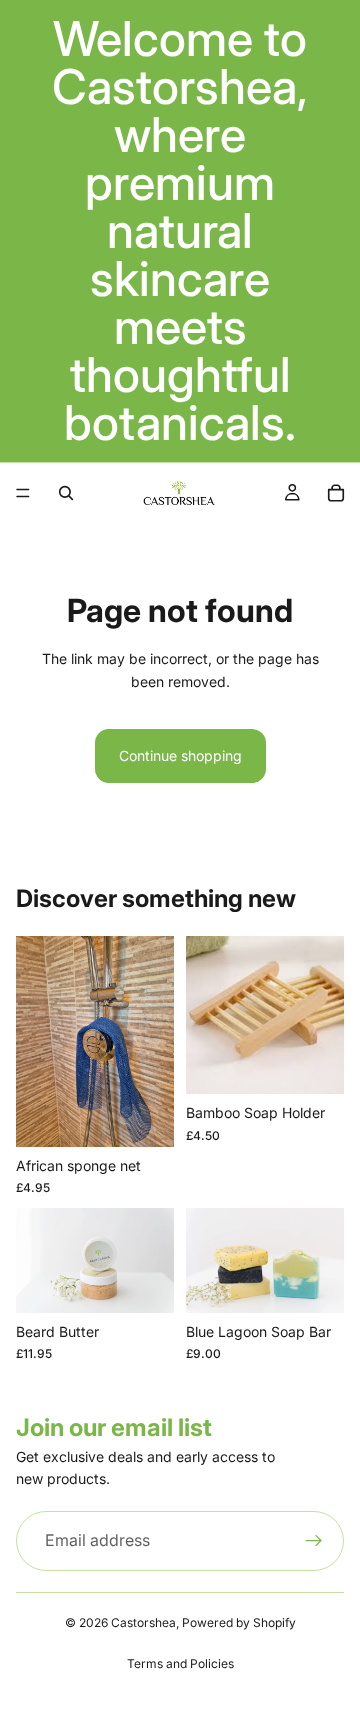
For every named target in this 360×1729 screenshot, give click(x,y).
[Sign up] (314, 1541)
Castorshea (143, 1622)
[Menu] (23, 493)
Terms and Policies (180, 1663)
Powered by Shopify (239, 1622)
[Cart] (336, 493)
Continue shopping (180, 755)
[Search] (66, 493)
